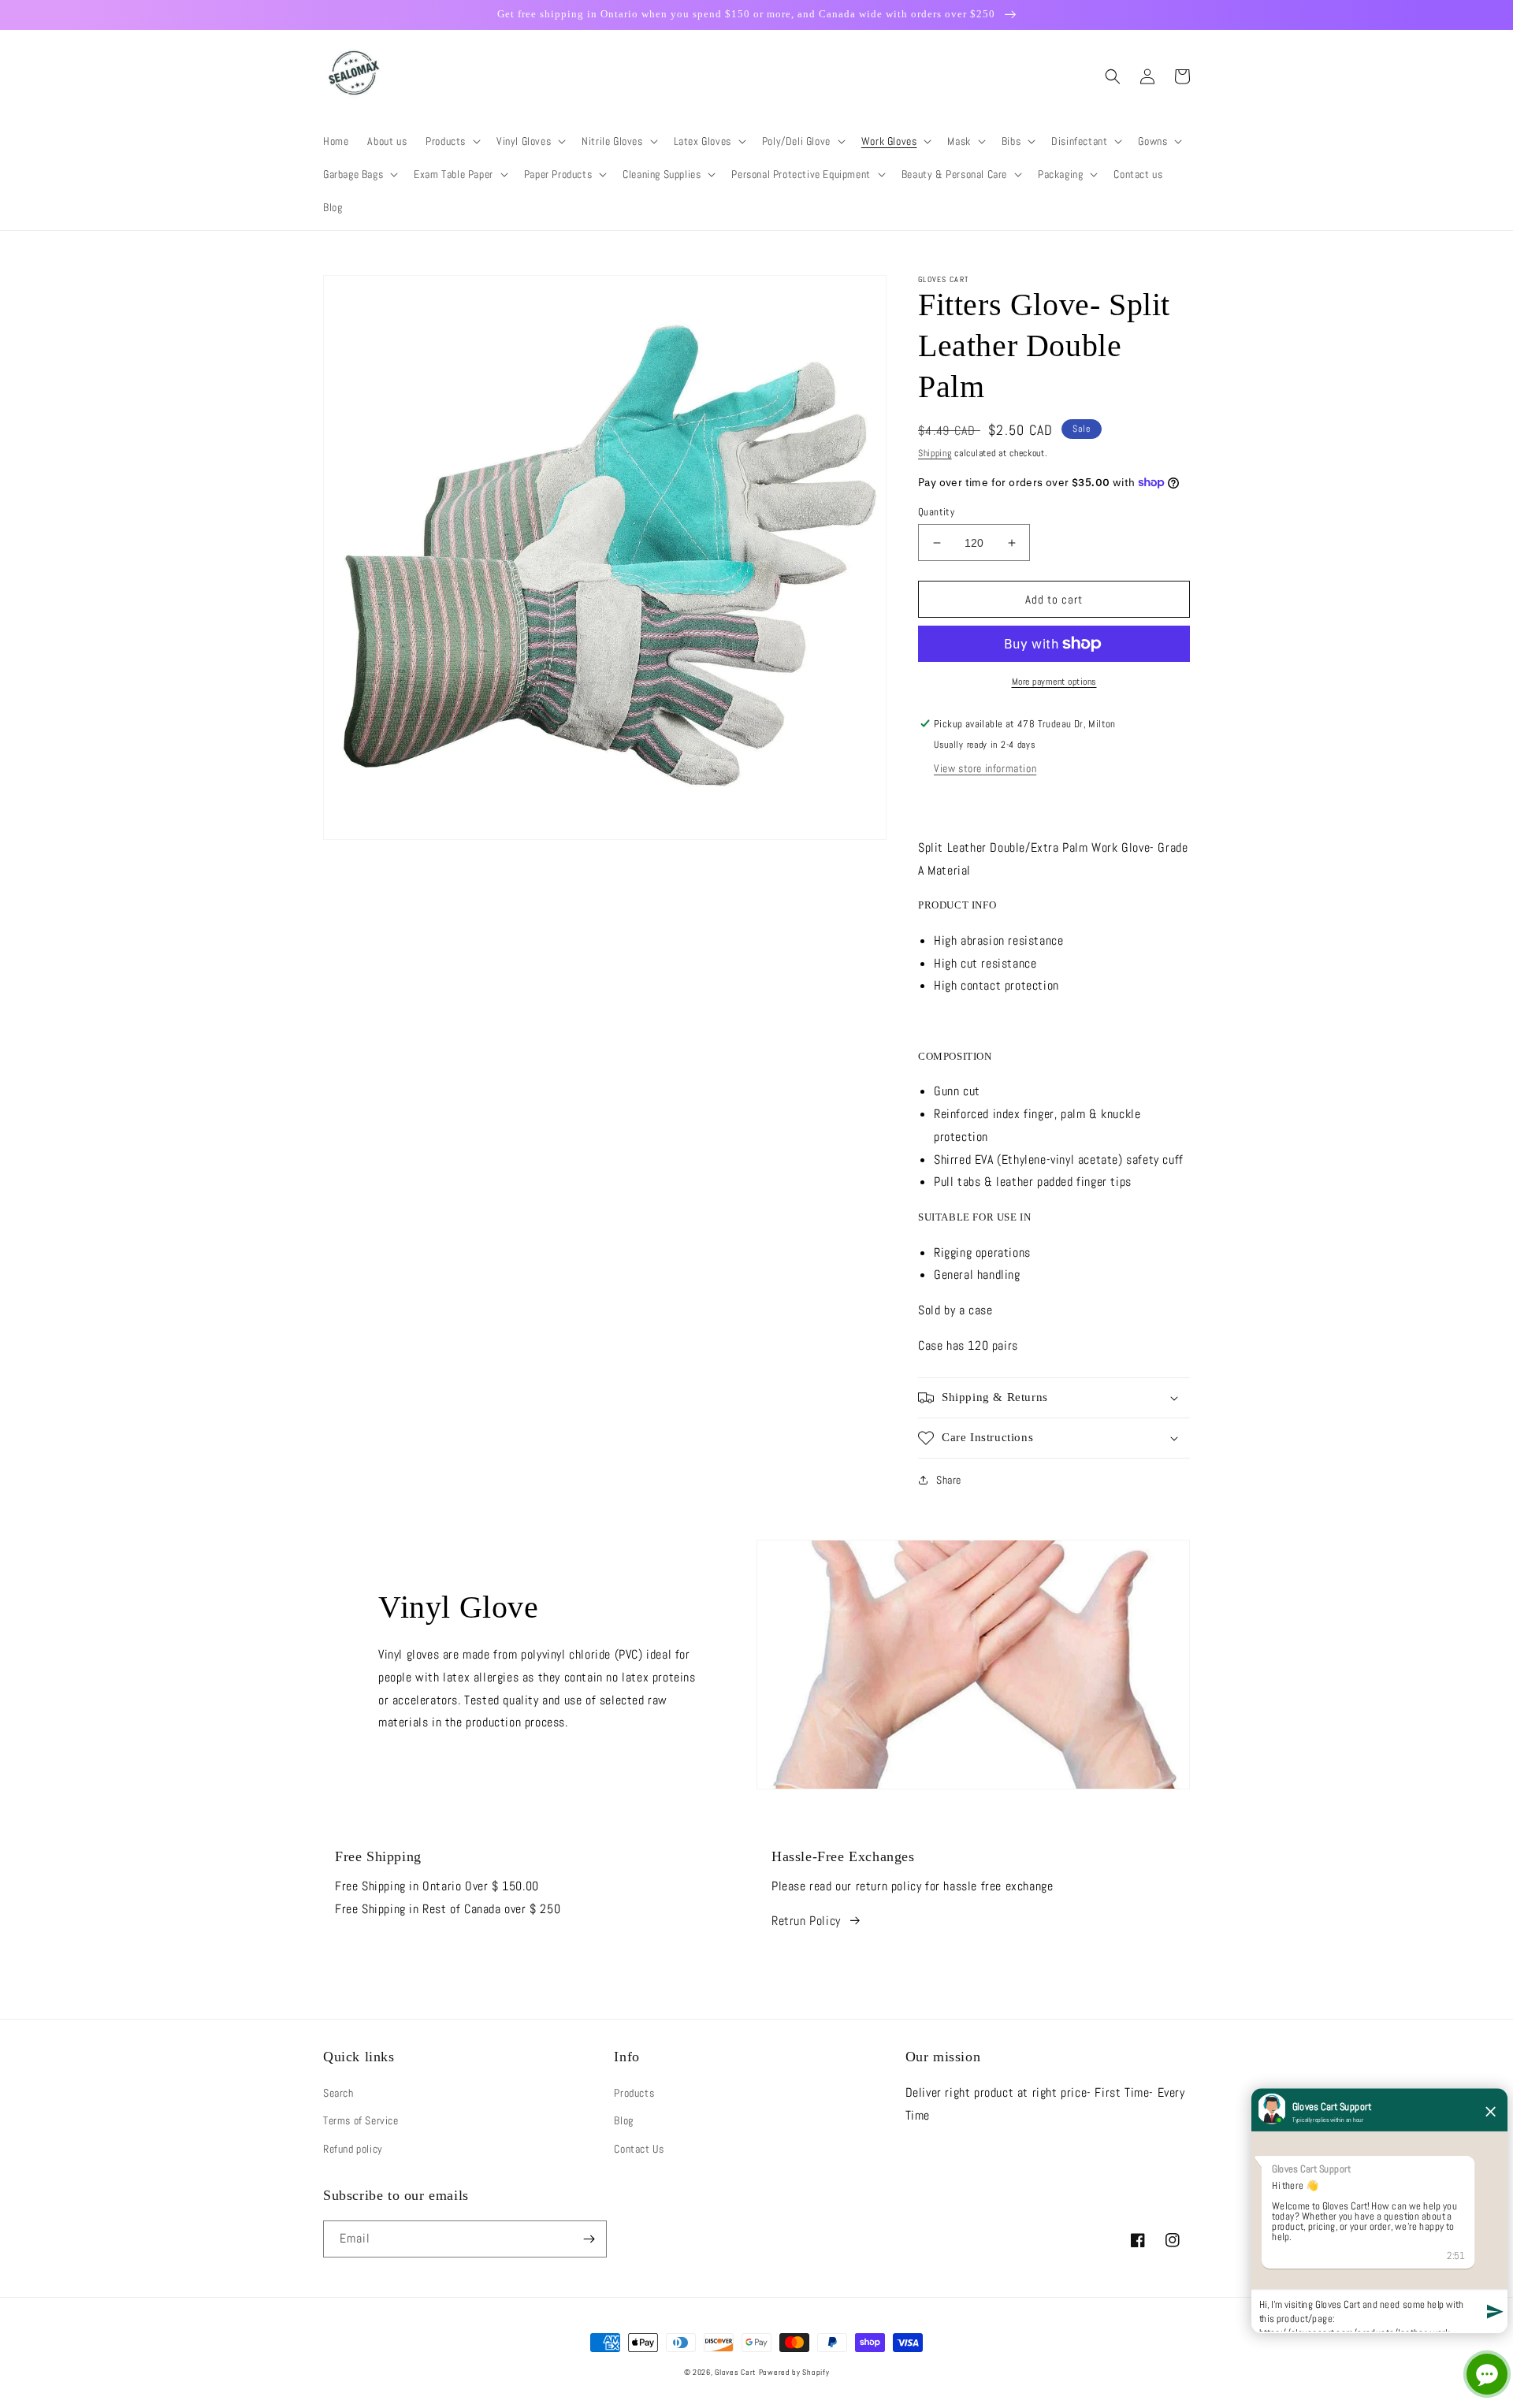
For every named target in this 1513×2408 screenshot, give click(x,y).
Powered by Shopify (794, 2372)
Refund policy (353, 2149)
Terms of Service (361, 2120)
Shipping (935, 453)
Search (338, 2093)
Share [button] (949, 1480)
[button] (452, 141)
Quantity (936, 512)
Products (634, 2093)
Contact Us (639, 2149)
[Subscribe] (589, 2239)
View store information (985, 768)
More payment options (1054, 682)
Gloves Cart (735, 2372)
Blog (623, 2120)
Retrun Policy (806, 1921)
